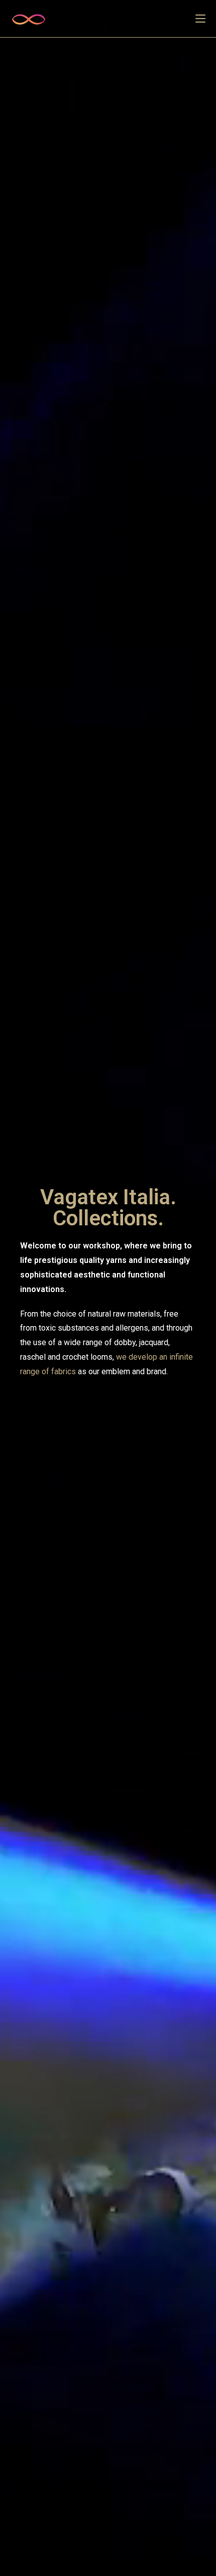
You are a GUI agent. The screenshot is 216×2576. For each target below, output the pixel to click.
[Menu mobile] (200, 19)
